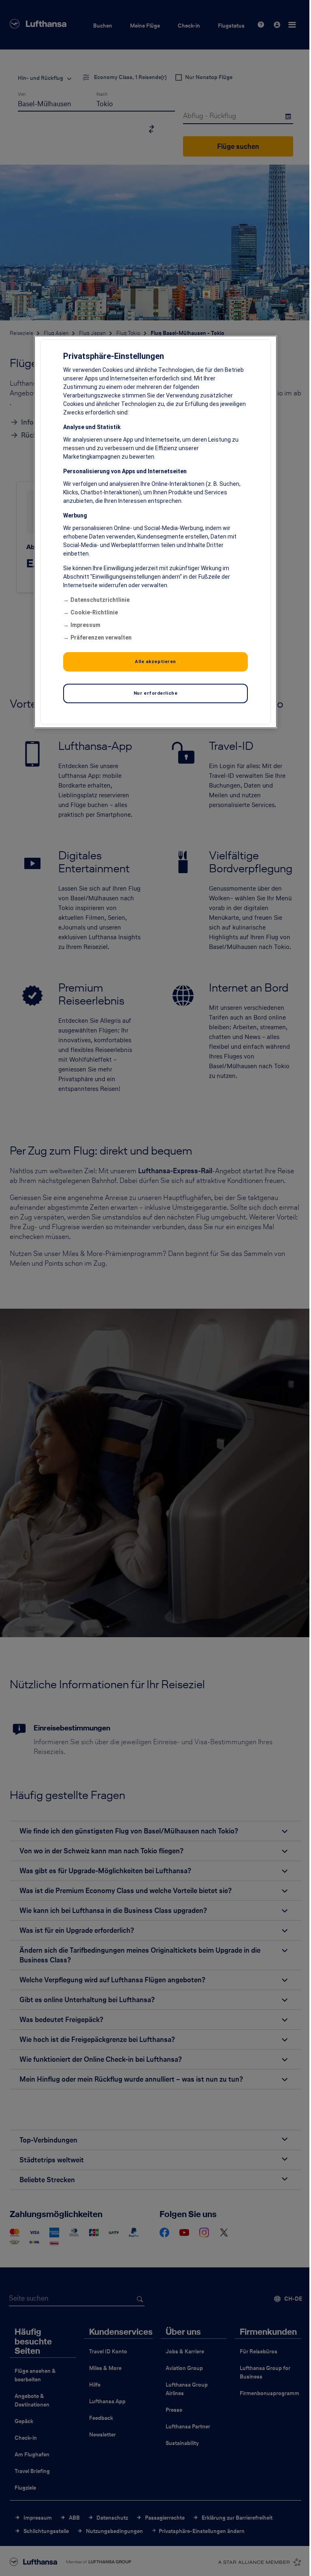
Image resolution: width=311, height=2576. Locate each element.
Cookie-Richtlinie (94, 612)
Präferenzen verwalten (101, 638)
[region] (155, 532)
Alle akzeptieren (155, 661)
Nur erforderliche (156, 693)
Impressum (85, 625)
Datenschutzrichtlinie (100, 600)
